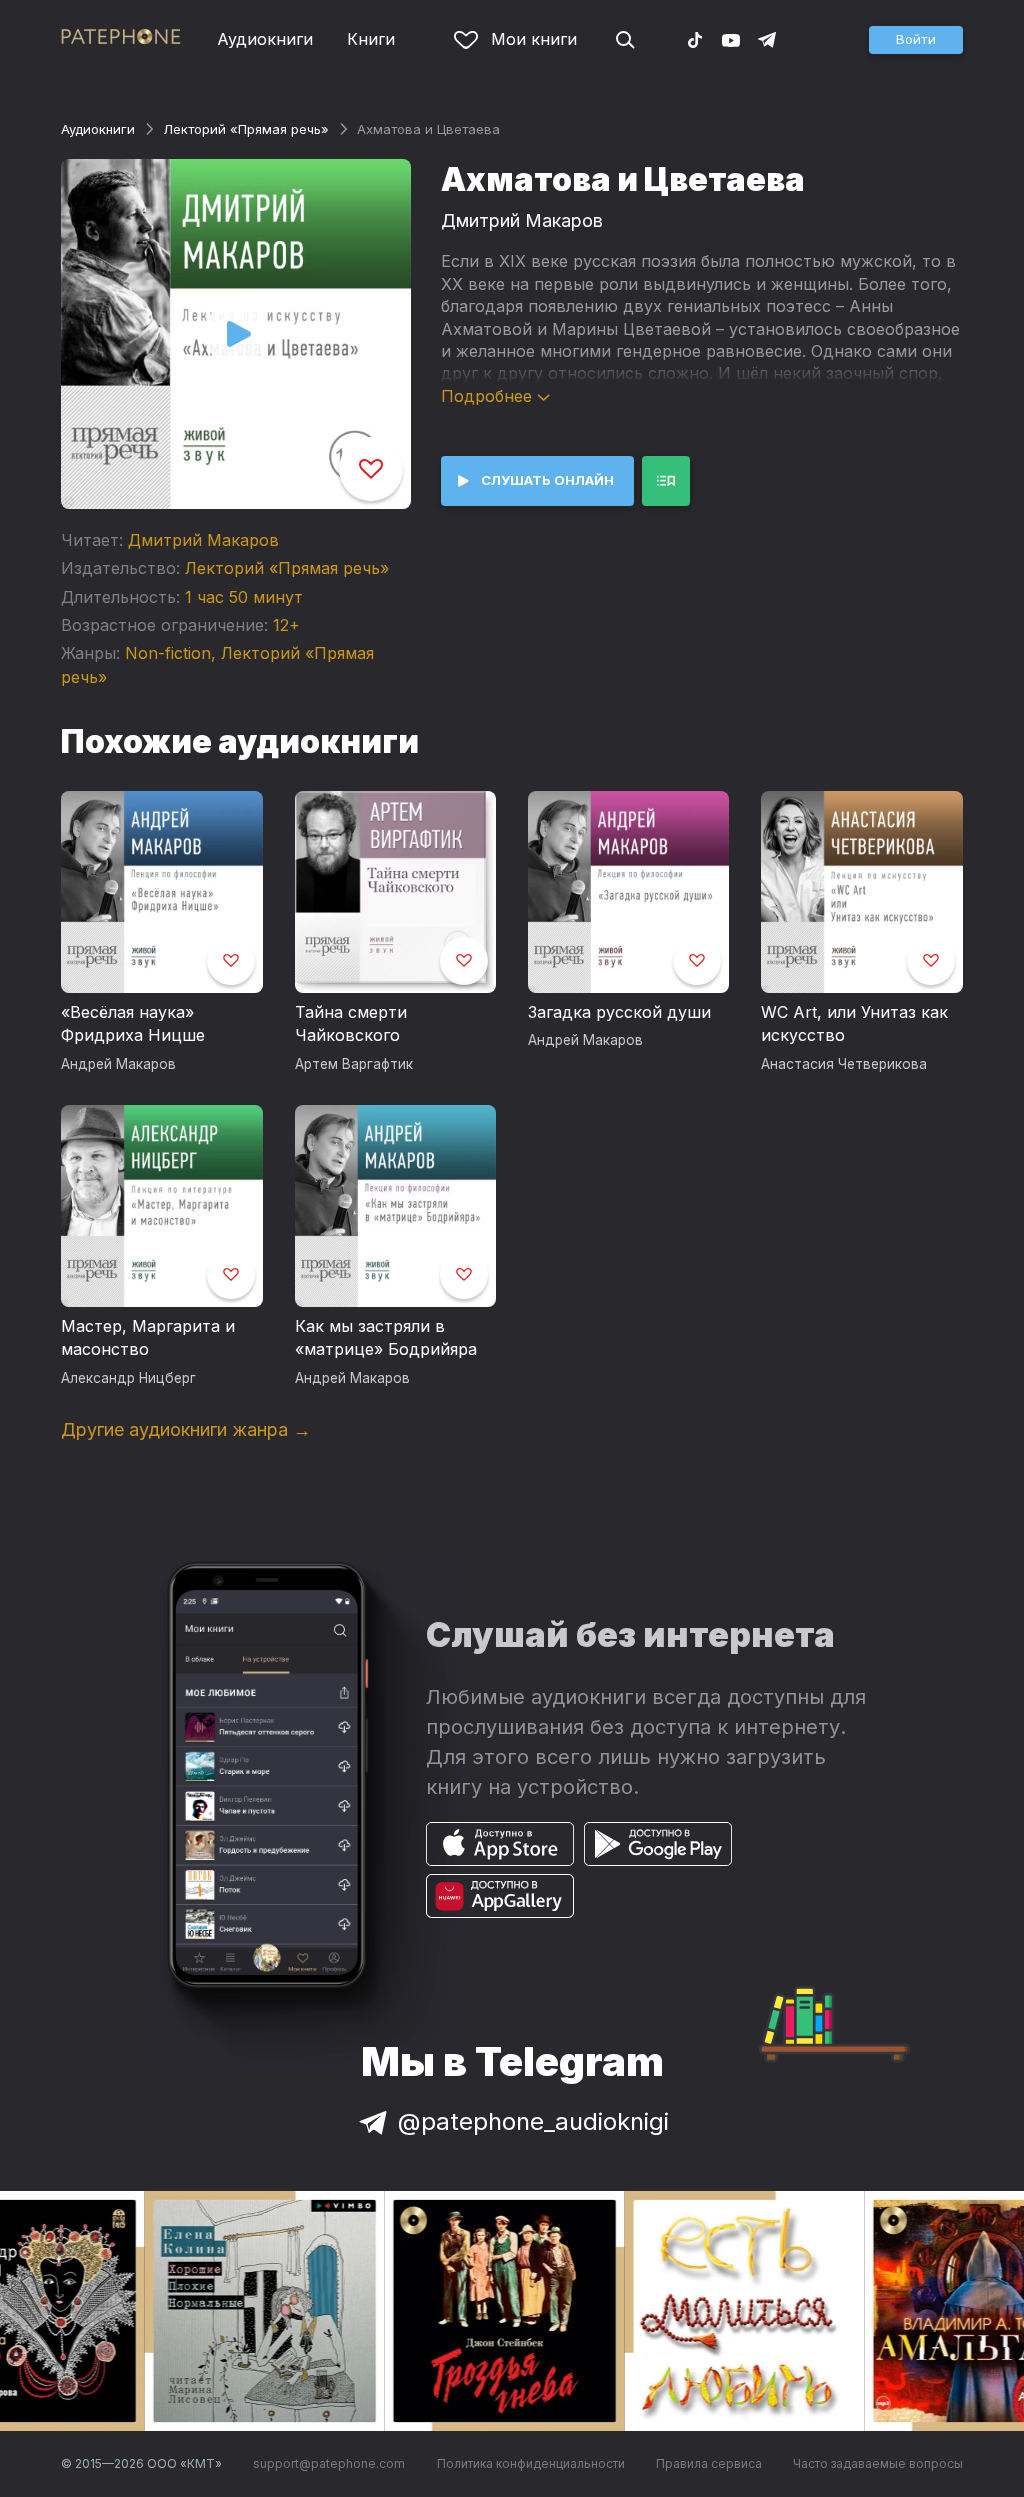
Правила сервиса (709, 2463)
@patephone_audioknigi (533, 2121)
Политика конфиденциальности (531, 2463)
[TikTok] (695, 39)
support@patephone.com (329, 2463)
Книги (371, 39)
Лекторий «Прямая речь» (246, 129)
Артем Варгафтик (354, 1064)
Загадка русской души (619, 1012)
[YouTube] (731, 39)
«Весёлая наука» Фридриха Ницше (133, 1024)
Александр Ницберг (128, 1378)
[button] (916, 40)
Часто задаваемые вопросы (878, 2463)
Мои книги (534, 39)
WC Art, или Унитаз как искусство (854, 1024)
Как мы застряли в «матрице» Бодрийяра (386, 1338)
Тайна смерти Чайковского (351, 1024)
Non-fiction (168, 653)
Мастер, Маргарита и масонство (148, 1338)
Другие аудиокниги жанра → (186, 1429)
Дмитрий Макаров (203, 540)
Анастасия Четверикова (844, 1064)
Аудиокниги (265, 39)
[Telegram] (767, 39)
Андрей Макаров (118, 1064)
